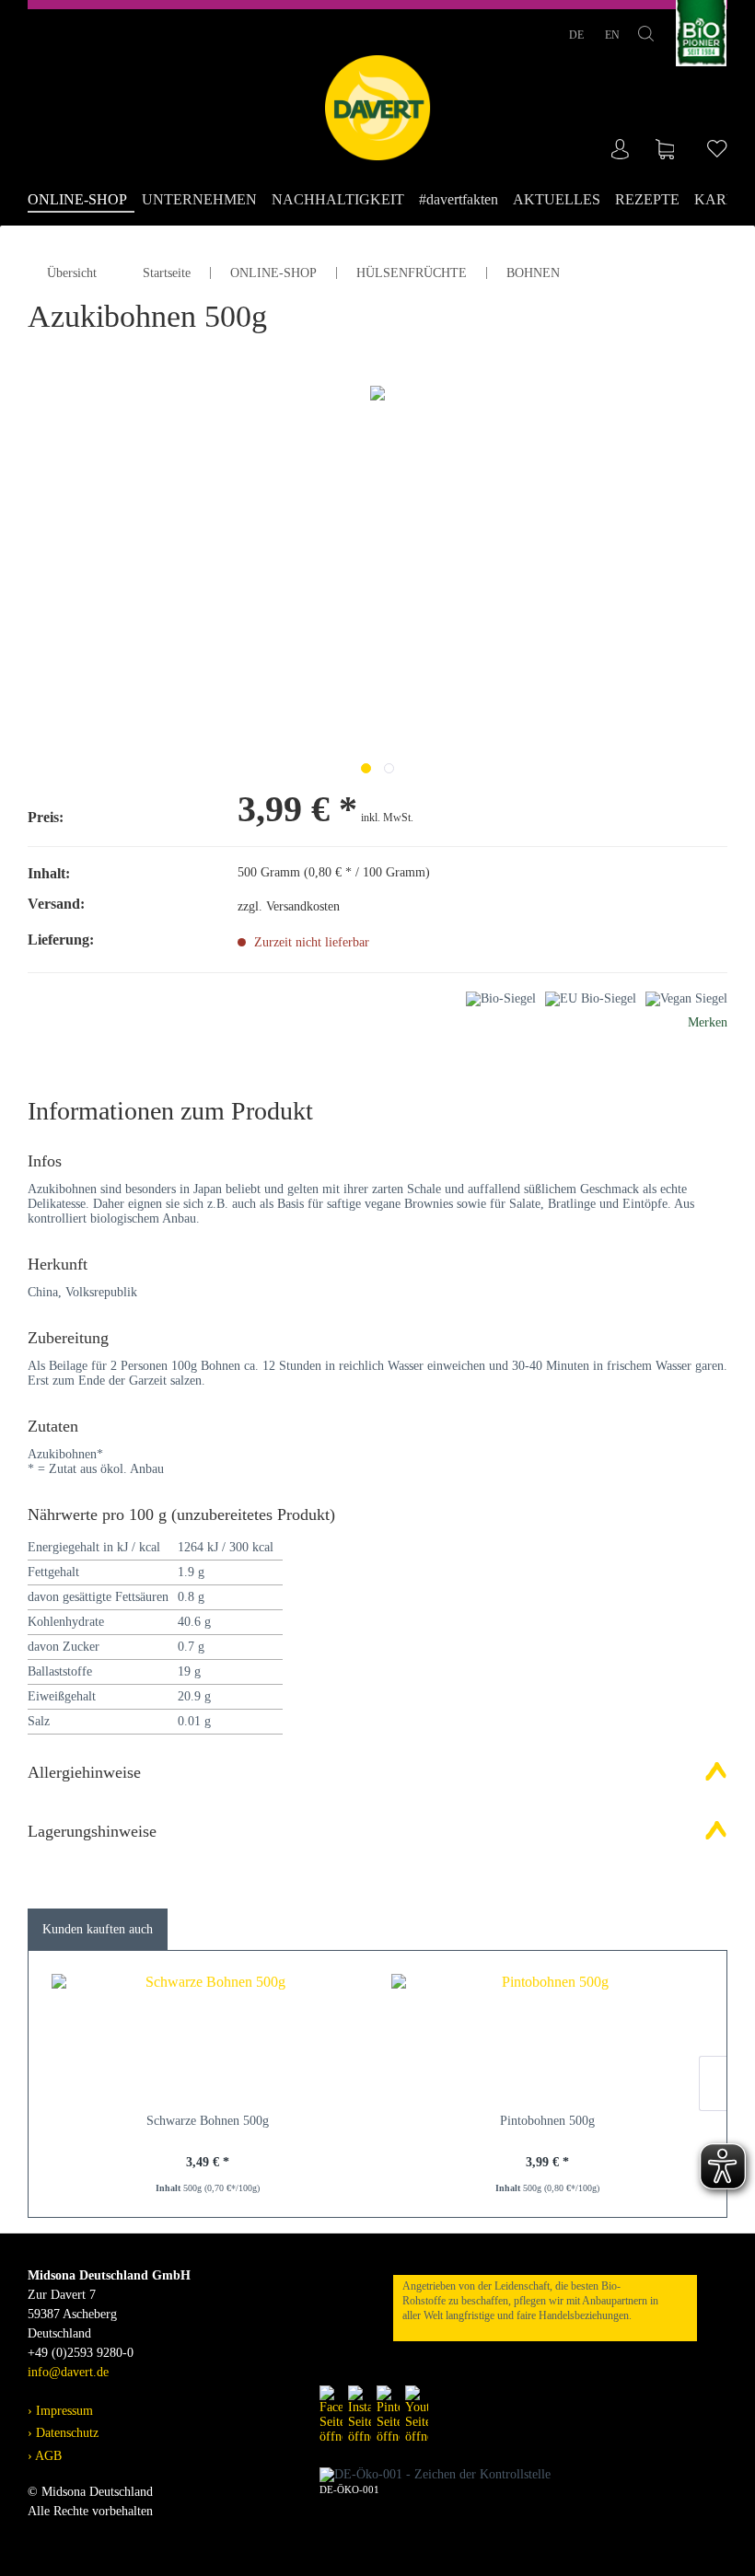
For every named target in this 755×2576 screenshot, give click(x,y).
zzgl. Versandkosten (289, 906)
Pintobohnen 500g (547, 2121)
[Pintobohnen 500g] (547, 2038)
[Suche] (646, 37)
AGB (47, 2456)
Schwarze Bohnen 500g (208, 2121)
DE (578, 35)
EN (612, 35)
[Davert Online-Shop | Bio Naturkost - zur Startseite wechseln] (378, 108)
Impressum (63, 2411)
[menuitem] (81, 201)
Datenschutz (65, 2433)
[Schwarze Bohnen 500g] (208, 2038)
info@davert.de (68, 2372)
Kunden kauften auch (98, 1929)
